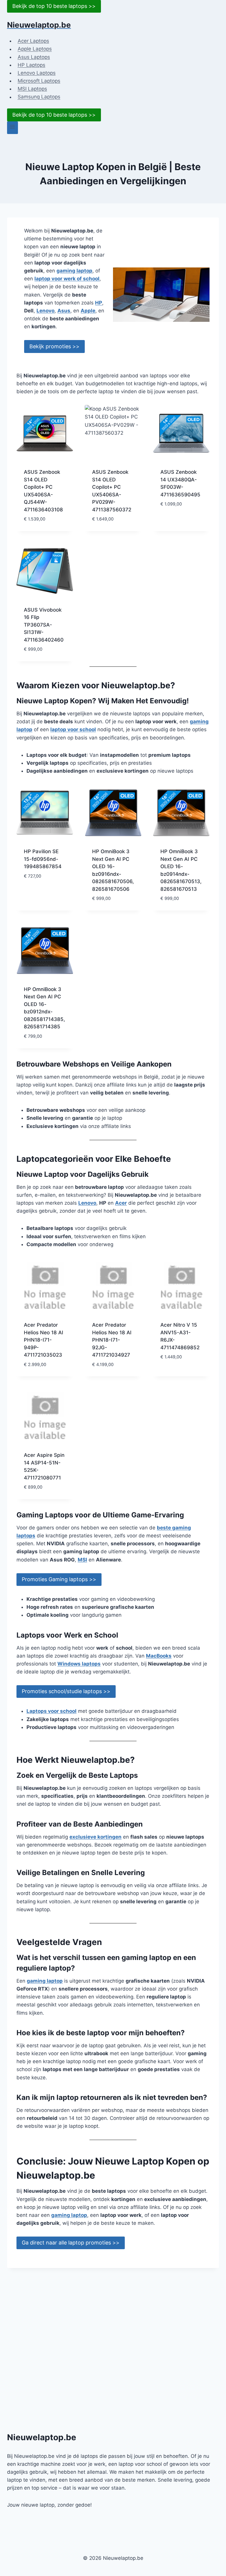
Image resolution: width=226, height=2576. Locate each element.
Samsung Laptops (39, 97)
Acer (121, 1203)
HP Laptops (31, 65)
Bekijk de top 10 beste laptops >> (54, 6)
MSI (82, 1560)
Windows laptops (79, 1664)
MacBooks (159, 1656)
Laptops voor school (51, 1711)
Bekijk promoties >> (54, 346)
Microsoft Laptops (39, 81)
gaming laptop (74, 271)
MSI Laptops (32, 89)
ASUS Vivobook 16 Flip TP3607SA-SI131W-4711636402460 (44, 625)
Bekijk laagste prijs (179, 517)
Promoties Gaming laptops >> (59, 1579)
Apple (88, 311)
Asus (64, 311)
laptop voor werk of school (67, 279)
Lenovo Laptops (37, 73)
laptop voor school (73, 729)
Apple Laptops (35, 49)
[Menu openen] (13, 128)
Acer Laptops (33, 41)
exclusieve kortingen (95, 1837)
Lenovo (45, 311)
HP (99, 303)
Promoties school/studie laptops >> (66, 1691)
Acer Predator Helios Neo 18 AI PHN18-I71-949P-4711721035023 (44, 1340)
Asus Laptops (34, 57)
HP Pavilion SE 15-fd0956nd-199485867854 (43, 859)
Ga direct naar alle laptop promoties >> (71, 2243)
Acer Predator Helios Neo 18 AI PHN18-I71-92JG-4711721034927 (112, 1340)
